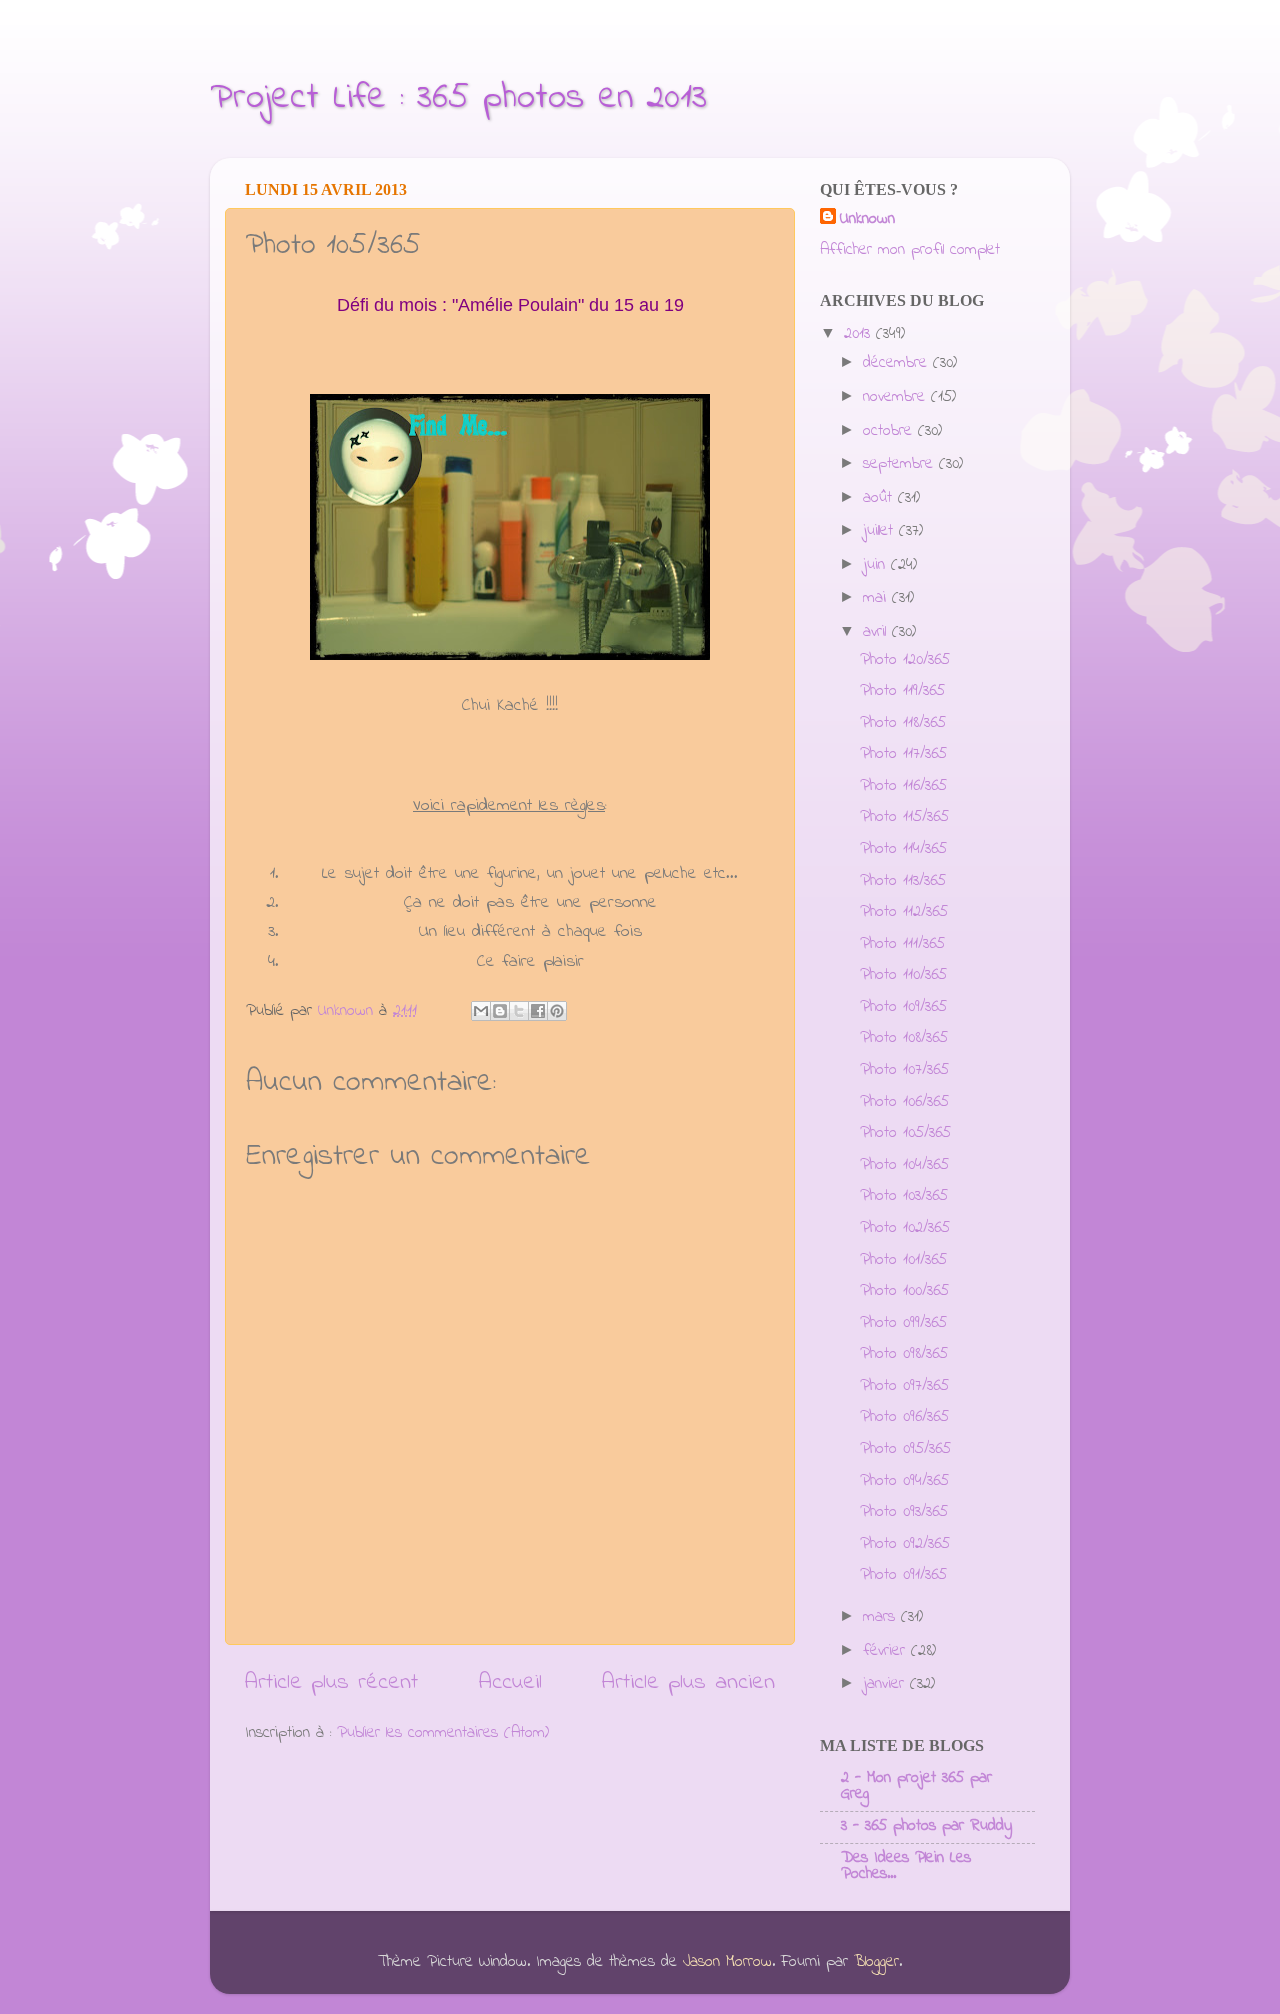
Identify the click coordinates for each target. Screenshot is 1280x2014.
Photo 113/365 (903, 881)
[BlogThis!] (500, 1011)
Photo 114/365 (903, 849)
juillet (881, 531)
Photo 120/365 (905, 660)
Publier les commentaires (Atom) (443, 1733)
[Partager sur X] (519, 1011)
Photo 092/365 (905, 1544)
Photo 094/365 (904, 1481)
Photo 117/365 (903, 754)
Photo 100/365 (904, 1291)
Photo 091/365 (903, 1575)
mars (882, 1617)
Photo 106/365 (904, 1102)
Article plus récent (331, 1682)
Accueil (510, 1682)
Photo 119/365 (902, 691)
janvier (886, 1684)
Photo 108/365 (904, 1038)
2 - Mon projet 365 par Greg (916, 1786)
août (880, 498)
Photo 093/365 (904, 1512)
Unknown (867, 219)
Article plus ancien (688, 1682)
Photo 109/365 (903, 1007)
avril (877, 632)
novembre (897, 397)
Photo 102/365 (905, 1228)
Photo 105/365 (905, 1133)
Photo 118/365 (903, 723)
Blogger (876, 1962)
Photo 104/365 (904, 1165)
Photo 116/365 (903, 786)
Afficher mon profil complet (910, 250)
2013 (860, 334)
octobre (890, 431)
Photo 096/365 (904, 1417)
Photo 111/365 (902, 944)
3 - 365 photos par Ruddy (926, 1826)
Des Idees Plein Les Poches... (906, 1866)
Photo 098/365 (904, 1354)
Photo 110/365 (903, 975)
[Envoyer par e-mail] (481, 1011)
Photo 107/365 (904, 1070)
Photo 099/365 (903, 1323)
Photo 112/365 (904, 912)
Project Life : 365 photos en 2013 (458, 98)
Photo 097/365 (904, 1386)
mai (877, 598)
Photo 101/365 (903, 1260)
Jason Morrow (727, 1962)
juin (877, 565)
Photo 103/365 (904, 1196)
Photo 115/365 (904, 817)
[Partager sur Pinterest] (557, 1011)
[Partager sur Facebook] (538, 1011)
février (887, 1651)
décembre (898, 363)
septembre (901, 464)
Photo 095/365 (905, 1449)
